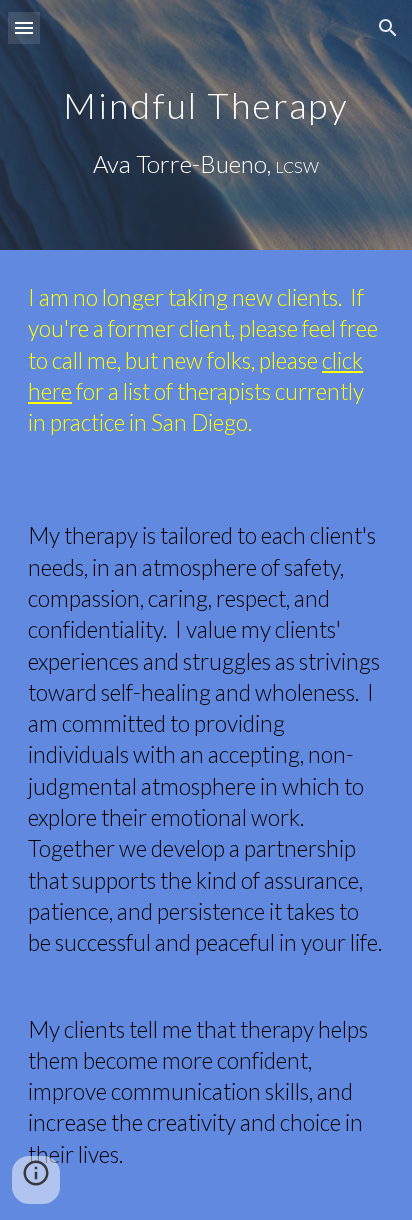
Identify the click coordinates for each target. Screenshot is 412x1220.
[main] (206, 125)
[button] (24, 27)
